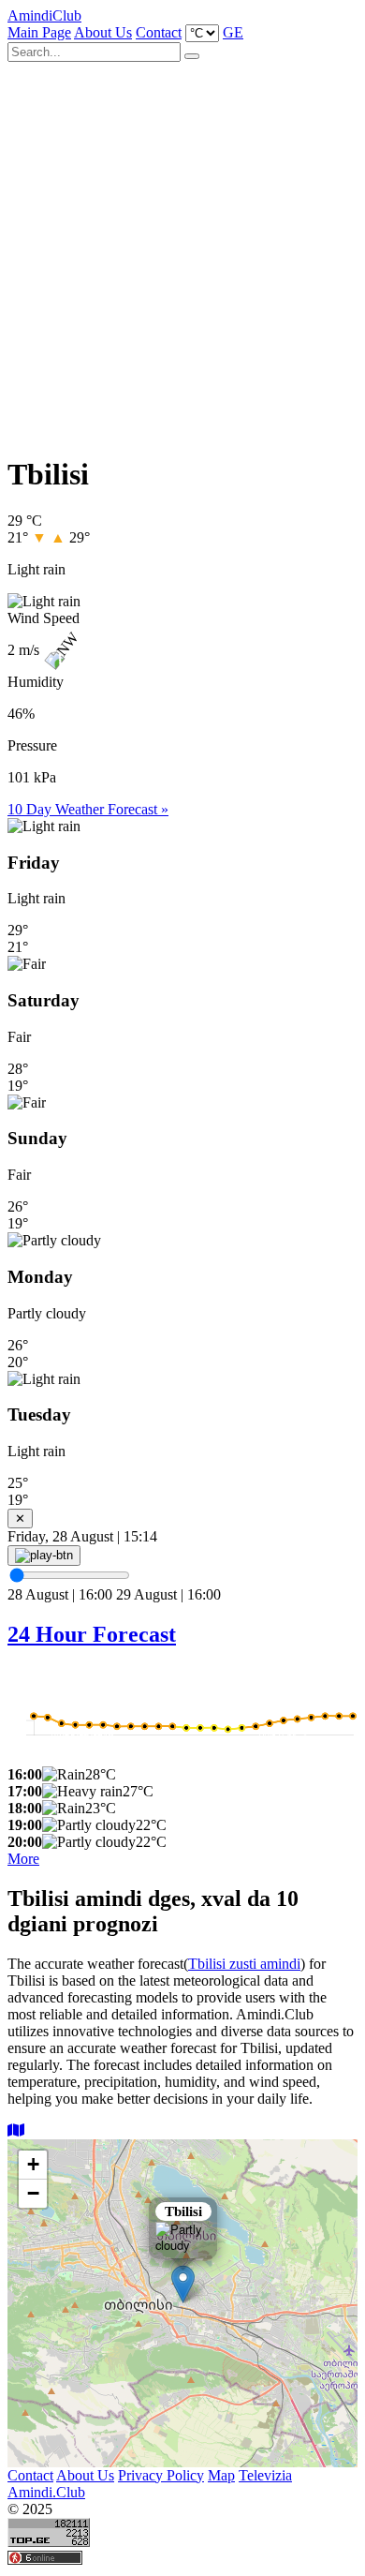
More (23, 1859)
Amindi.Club (46, 2492)
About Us (103, 32)
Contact (159, 32)
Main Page (39, 32)
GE (233, 32)
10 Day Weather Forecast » (88, 809)
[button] (183, 2284)
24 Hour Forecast (92, 1634)
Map (221, 2475)
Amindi (44, 15)
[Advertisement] (182, 251)
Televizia (265, 2475)
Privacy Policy (161, 2475)
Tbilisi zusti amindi (244, 1964)
